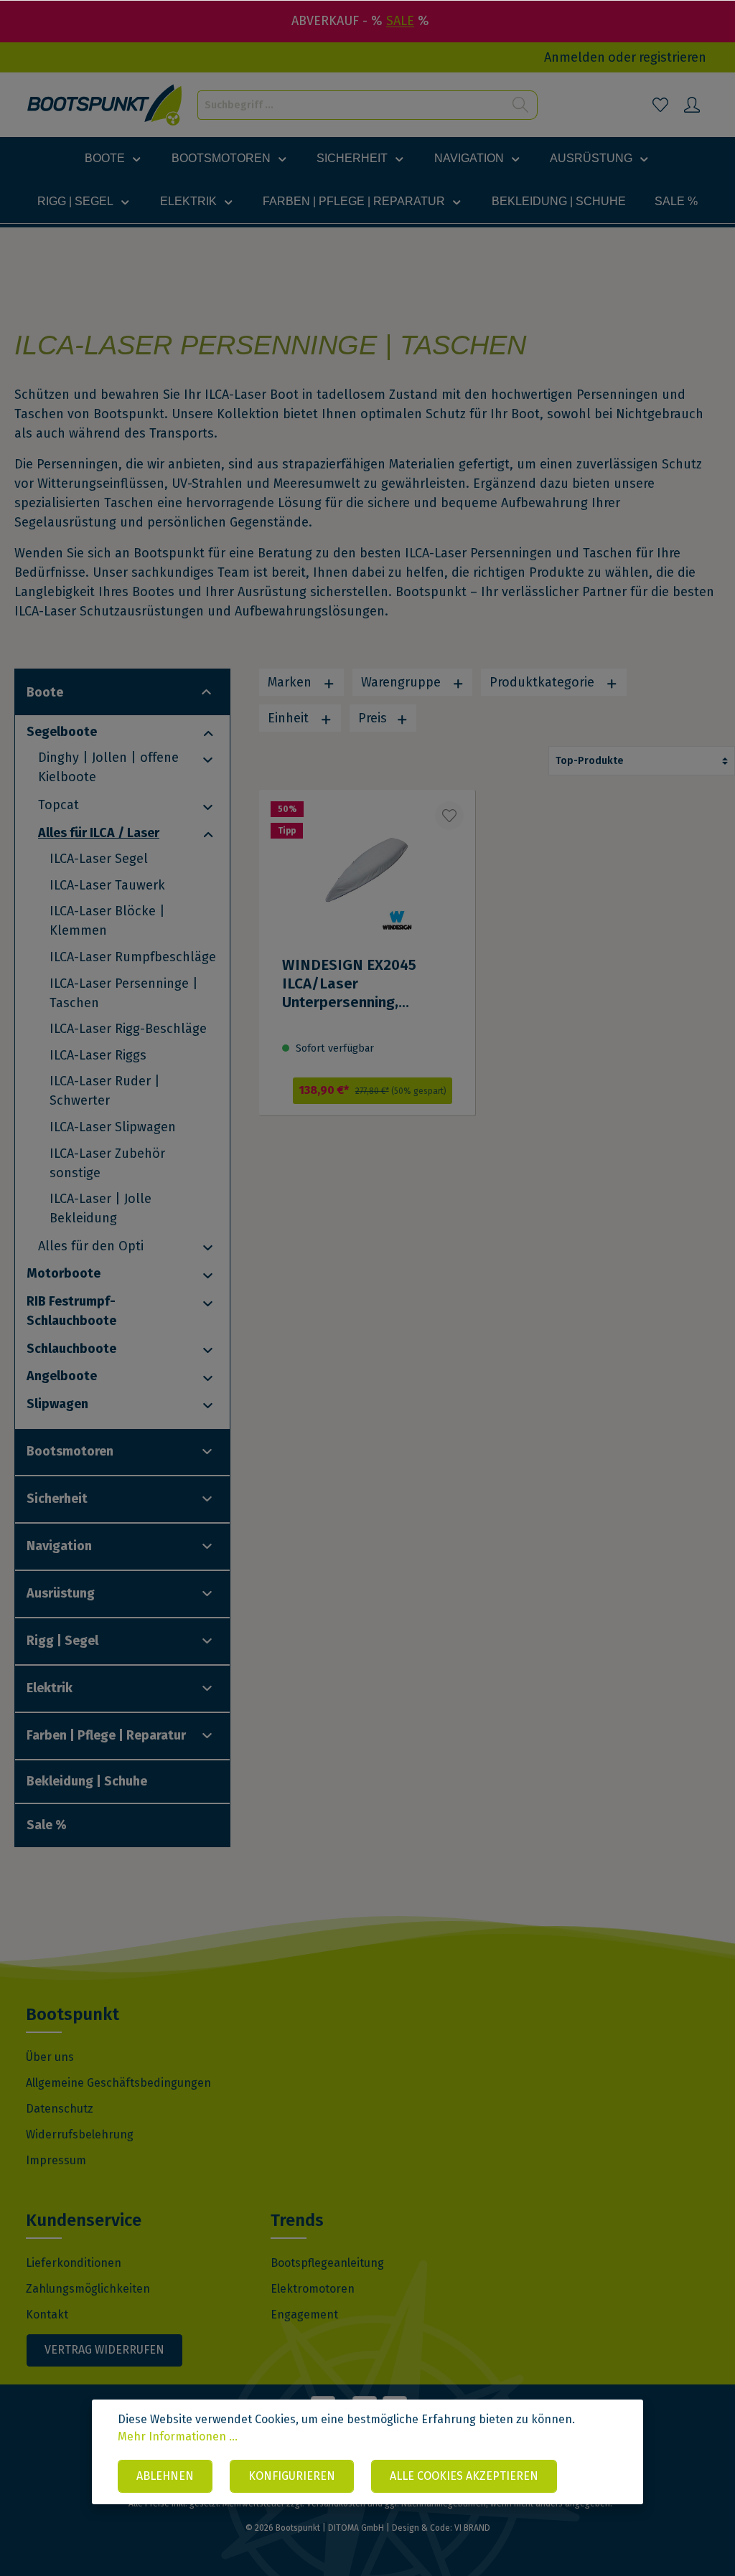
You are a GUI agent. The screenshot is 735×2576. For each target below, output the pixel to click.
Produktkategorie (544, 682)
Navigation (59, 1546)
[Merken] (449, 816)
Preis (374, 718)
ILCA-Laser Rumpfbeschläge (133, 957)
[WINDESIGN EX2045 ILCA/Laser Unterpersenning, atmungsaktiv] (367, 978)
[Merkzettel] (660, 105)
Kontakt (47, 2315)
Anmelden (575, 57)
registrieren (673, 57)
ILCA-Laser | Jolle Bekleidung (100, 1208)
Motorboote (64, 1273)
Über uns (50, 2057)
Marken (291, 682)
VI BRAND (472, 2528)
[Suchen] (521, 105)
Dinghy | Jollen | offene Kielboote (108, 767)
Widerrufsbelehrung (80, 2134)
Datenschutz (60, 2109)
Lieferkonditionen (74, 2263)
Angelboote (62, 1376)
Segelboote (62, 732)
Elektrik (50, 1688)
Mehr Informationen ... (178, 2436)
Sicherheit (57, 1499)
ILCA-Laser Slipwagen (113, 1127)
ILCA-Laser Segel (99, 859)
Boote (45, 692)
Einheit (290, 718)
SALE (400, 21)
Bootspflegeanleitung (327, 2263)
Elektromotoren (313, 2289)
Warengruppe (403, 682)
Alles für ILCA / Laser (99, 833)
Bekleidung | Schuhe (87, 1781)
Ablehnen (165, 2476)
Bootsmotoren (70, 1451)
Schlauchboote (71, 1349)
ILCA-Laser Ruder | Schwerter (105, 1091)
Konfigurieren (292, 2476)
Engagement (304, 2315)
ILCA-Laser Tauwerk (107, 885)
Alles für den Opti (91, 1246)
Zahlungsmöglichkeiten (88, 2289)
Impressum (56, 2160)
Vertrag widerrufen (104, 2350)
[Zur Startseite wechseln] (105, 105)
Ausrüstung (61, 1593)
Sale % (47, 1825)
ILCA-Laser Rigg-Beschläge (128, 1029)
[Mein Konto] (692, 105)
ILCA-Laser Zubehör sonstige (107, 1163)
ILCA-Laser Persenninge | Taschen (124, 993)
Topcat (58, 805)
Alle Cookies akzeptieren (464, 2476)
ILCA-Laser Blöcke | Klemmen (107, 921)
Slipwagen (57, 1404)
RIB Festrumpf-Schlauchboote (71, 1311)
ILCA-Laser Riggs (98, 1055)
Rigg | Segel (62, 1641)
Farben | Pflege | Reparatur (106, 1735)
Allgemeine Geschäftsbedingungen (118, 2083)
